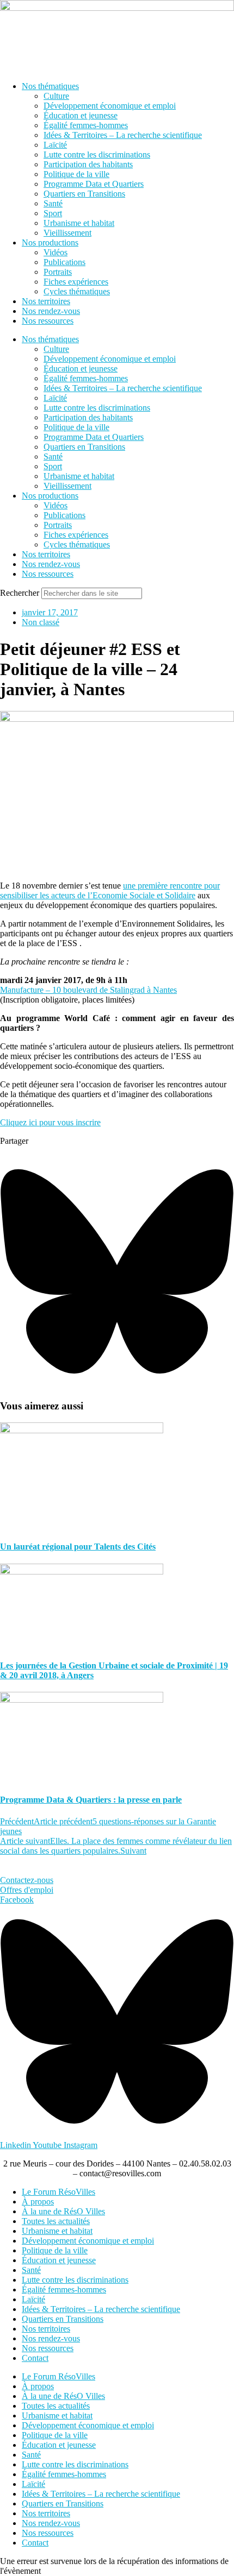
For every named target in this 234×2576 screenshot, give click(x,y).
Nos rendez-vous (51, 311)
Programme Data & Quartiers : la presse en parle (91, 1800)
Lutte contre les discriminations (97, 155)
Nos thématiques (50, 86)
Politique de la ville (76, 174)
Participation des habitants (88, 164)
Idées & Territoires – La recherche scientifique (123, 135)
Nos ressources (48, 321)
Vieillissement (67, 233)
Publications (64, 262)
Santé (53, 203)
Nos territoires (46, 301)
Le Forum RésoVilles (59, 2192)
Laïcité (55, 145)
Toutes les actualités (56, 2221)
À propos (38, 2202)
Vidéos (56, 252)
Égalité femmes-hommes (86, 125)
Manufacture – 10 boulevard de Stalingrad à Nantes (88, 990)
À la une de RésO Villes (63, 2211)
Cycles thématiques (77, 291)
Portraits (58, 272)
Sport (53, 213)
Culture (56, 96)
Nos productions (50, 243)
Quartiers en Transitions (84, 194)
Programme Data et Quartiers (94, 184)
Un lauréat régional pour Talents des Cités (78, 1547)
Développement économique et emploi (110, 106)
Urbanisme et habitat (79, 223)
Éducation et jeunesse (81, 115)
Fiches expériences (76, 282)
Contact (35, 2358)
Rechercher (21, 593)
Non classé (41, 622)
